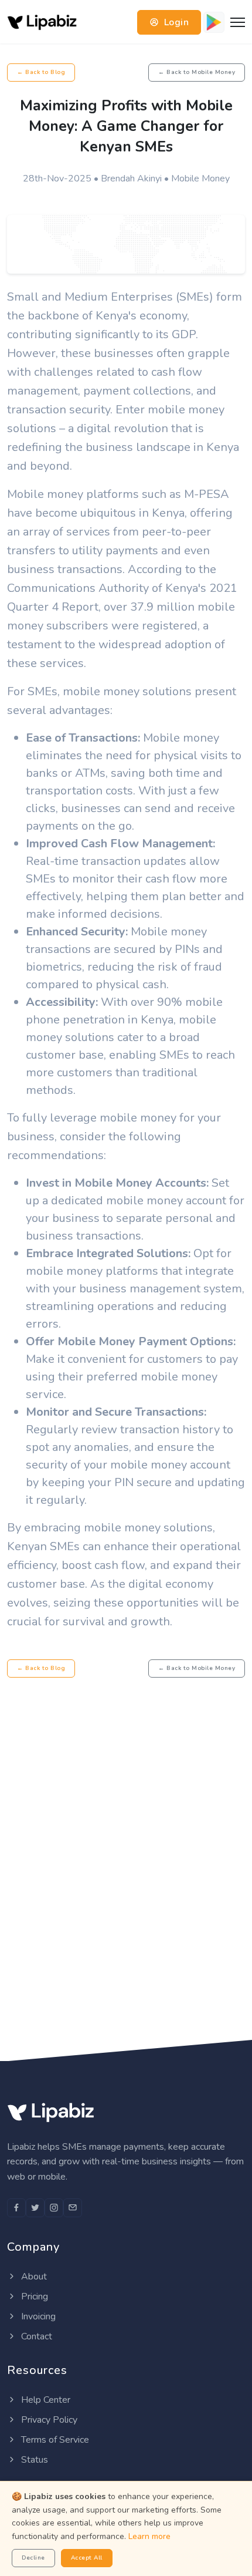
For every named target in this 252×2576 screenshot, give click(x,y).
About (33, 2277)
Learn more (149, 2536)
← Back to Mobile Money (197, 72)
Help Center (45, 2400)
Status (33, 2460)
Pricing (33, 2296)
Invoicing (37, 2316)
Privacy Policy (48, 2420)
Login (175, 22)
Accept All (87, 2558)
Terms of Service (54, 2440)
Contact (35, 2336)
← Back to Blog (41, 72)
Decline (33, 2558)
